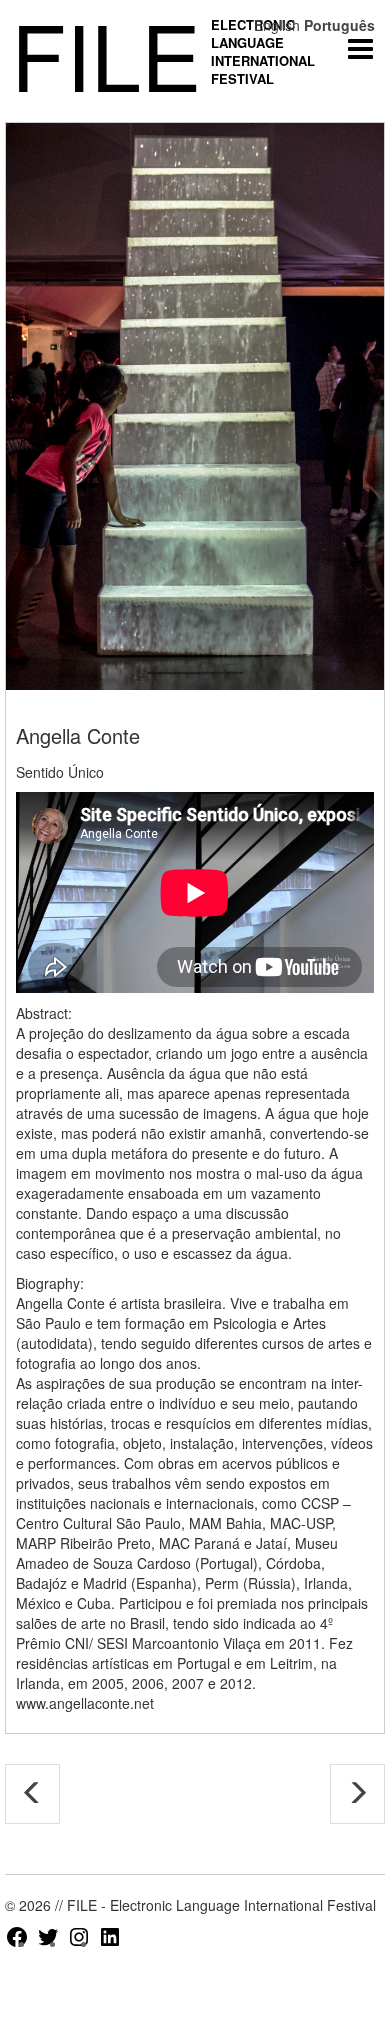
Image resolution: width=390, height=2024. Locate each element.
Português (339, 25)
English (277, 25)
